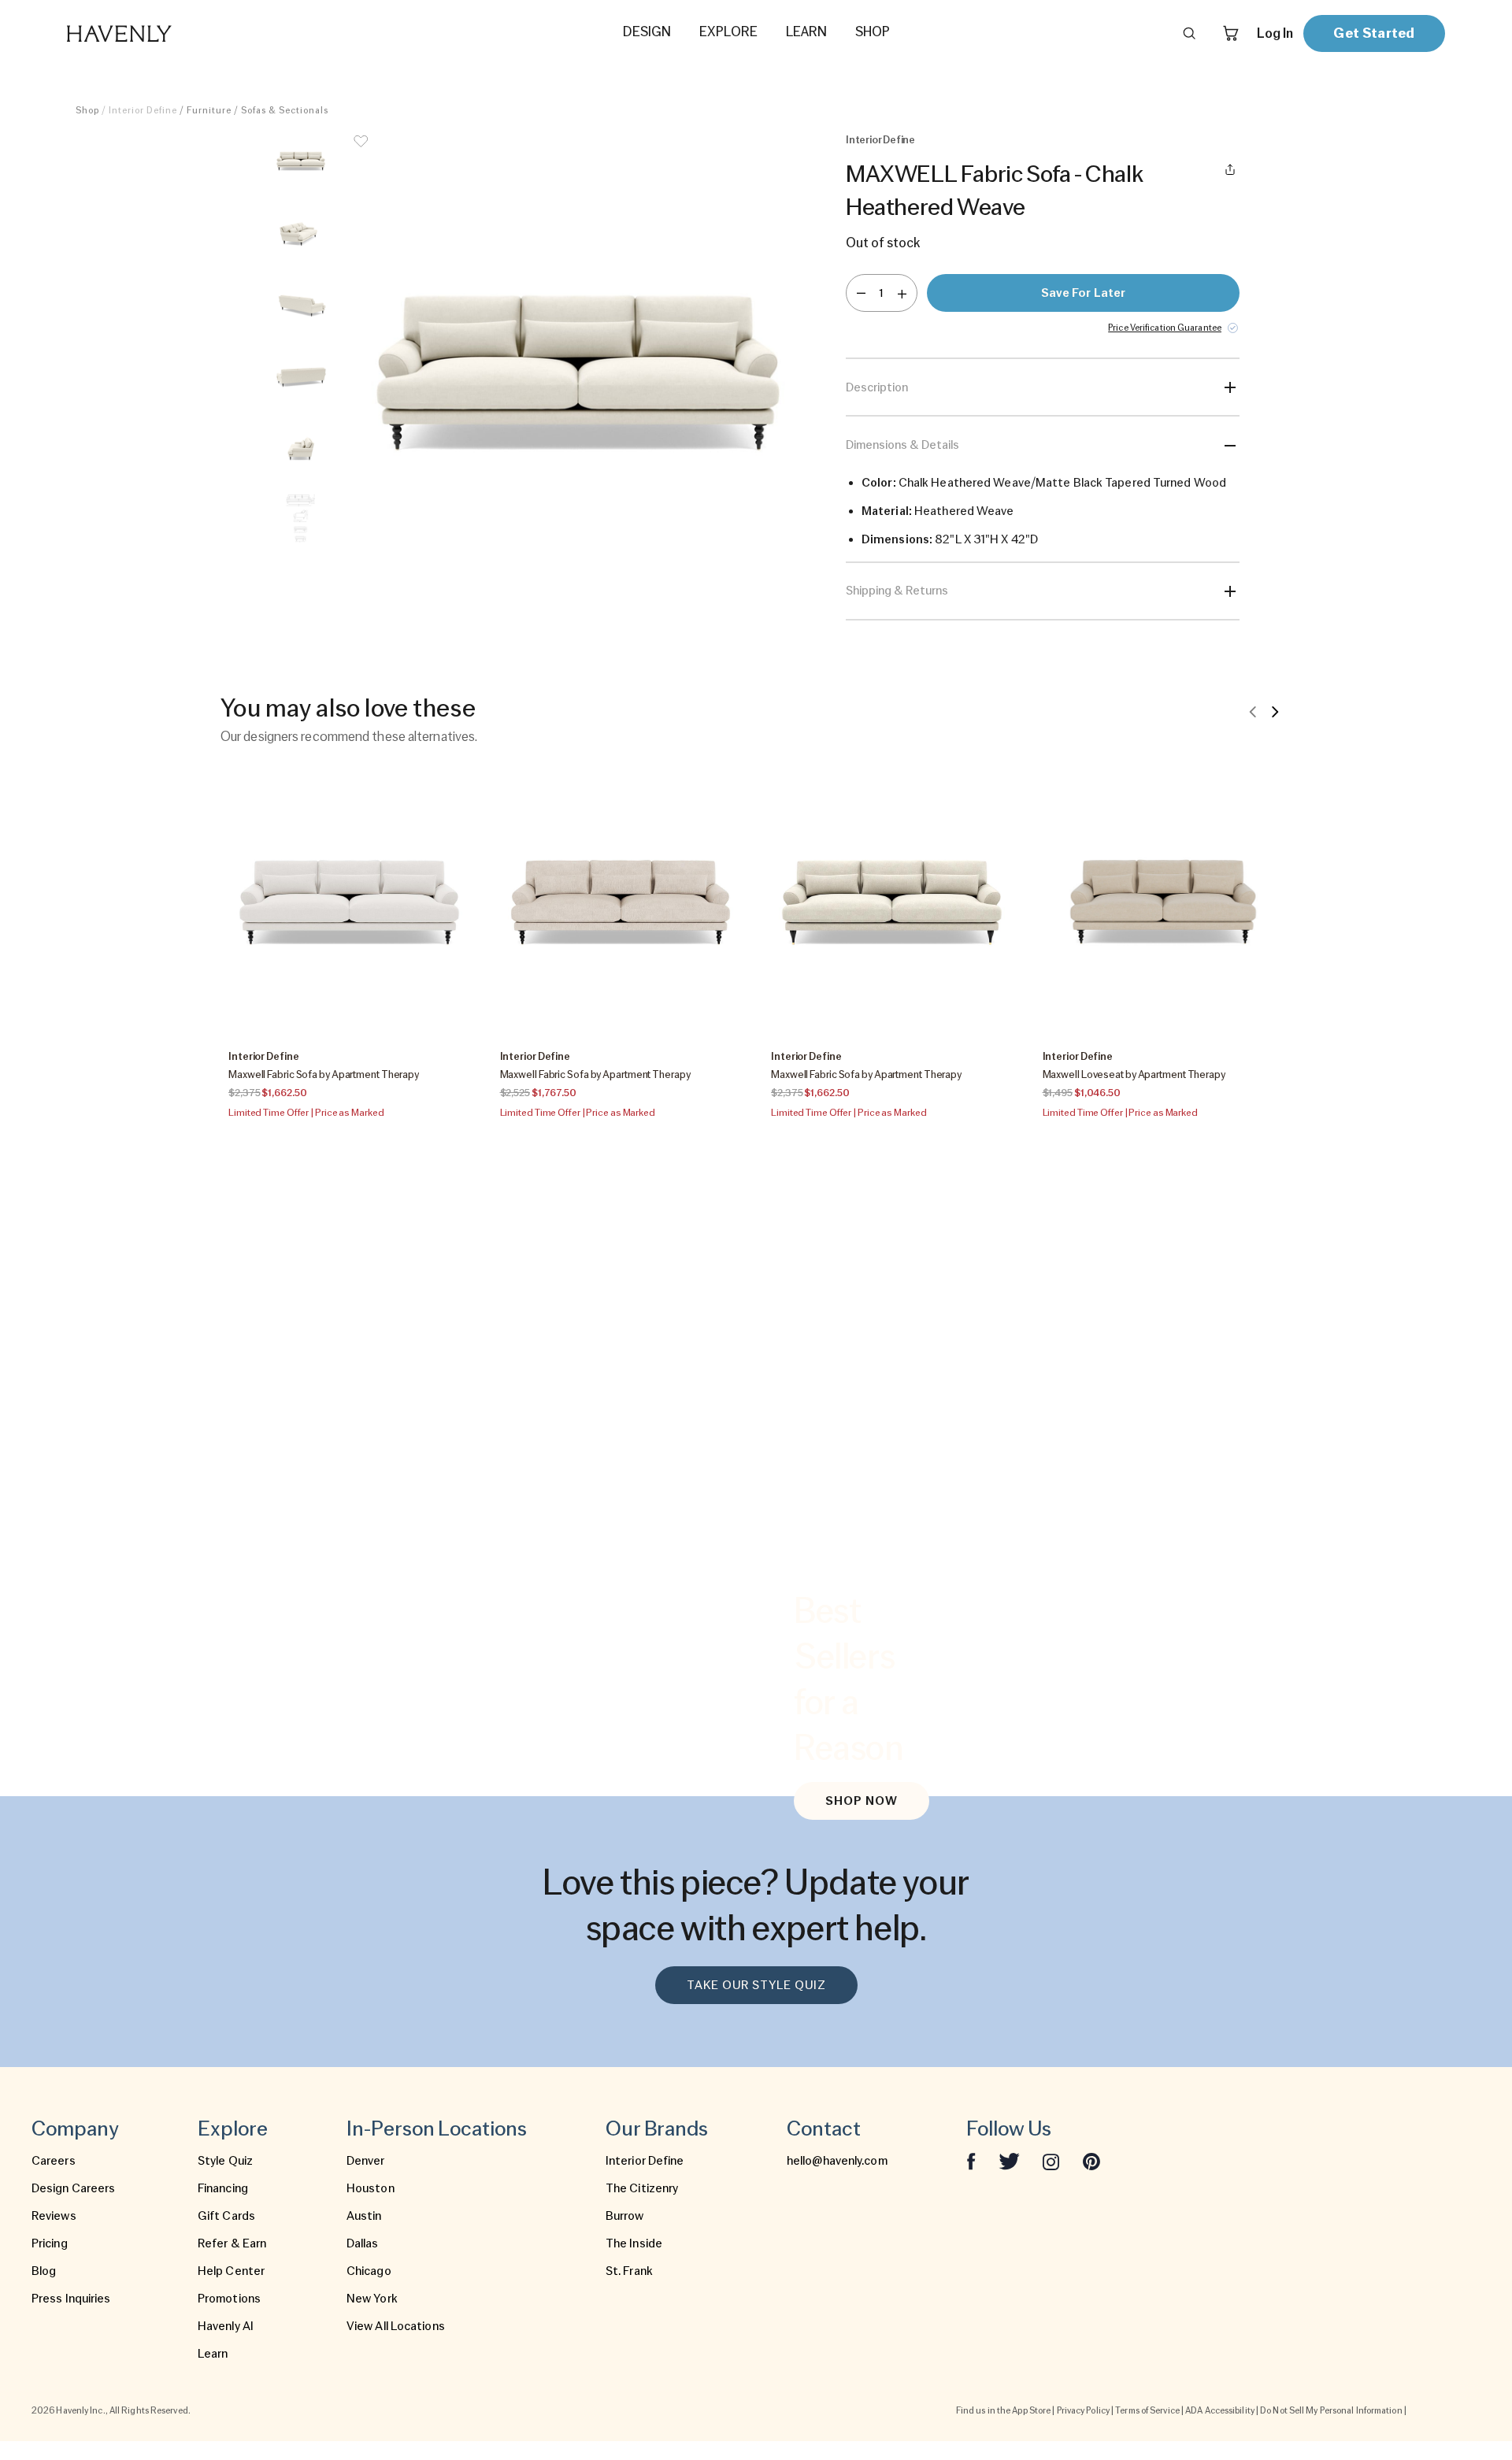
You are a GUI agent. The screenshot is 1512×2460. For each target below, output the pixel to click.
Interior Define (645, 2161)
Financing (223, 2188)
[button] (578, 369)
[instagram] (1051, 2161)
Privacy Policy (1083, 2410)
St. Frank (629, 2271)
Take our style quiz (756, 1985)
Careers (54, 2161)
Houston (371, 2188)
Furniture (209, 110)
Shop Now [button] (862, 1801)
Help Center (231, 2271)
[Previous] (1253, 711)
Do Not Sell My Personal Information (1331, 2410)
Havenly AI (226, 2326)
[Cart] (1231, 33)
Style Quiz (225, 2161)
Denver (366, 2161)
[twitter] (1009, 2161)
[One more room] (902, 293)
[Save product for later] (361, 151)
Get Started (1374, 33)
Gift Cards (226, 2216)
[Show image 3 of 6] (301, 304)
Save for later (1083, 293)
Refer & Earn (232, 2243)
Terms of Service (1147, 2410)
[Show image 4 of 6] (301, 376)
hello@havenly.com (837, 2161)
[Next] (1275, 711)
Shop (87, 110)
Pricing (50, 2243)
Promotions (229, 2299)
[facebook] (971, 2161)
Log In (1275, 33)
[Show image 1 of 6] (301, 161)
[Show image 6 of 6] (301, 519)
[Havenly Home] (169, 33)
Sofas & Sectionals (285, 110)
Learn (213, 2354)
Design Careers (73, 2188)
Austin (364, 2216)
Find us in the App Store (1003, 2410)
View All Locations (396, 2326)
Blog (44, 2271)
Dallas (363, 2243)
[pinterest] (1091, 2161)
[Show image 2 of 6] (301, 232)
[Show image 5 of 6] (301, 447)
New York (372, 2299)
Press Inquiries (71, 2299)
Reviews (54, 2216)
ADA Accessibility (1220, 2410)
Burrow (625, 2216)
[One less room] (861, 293)
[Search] (1189, 33)
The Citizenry (642, 2188)
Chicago (369, 2271)
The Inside (634, 2243)
